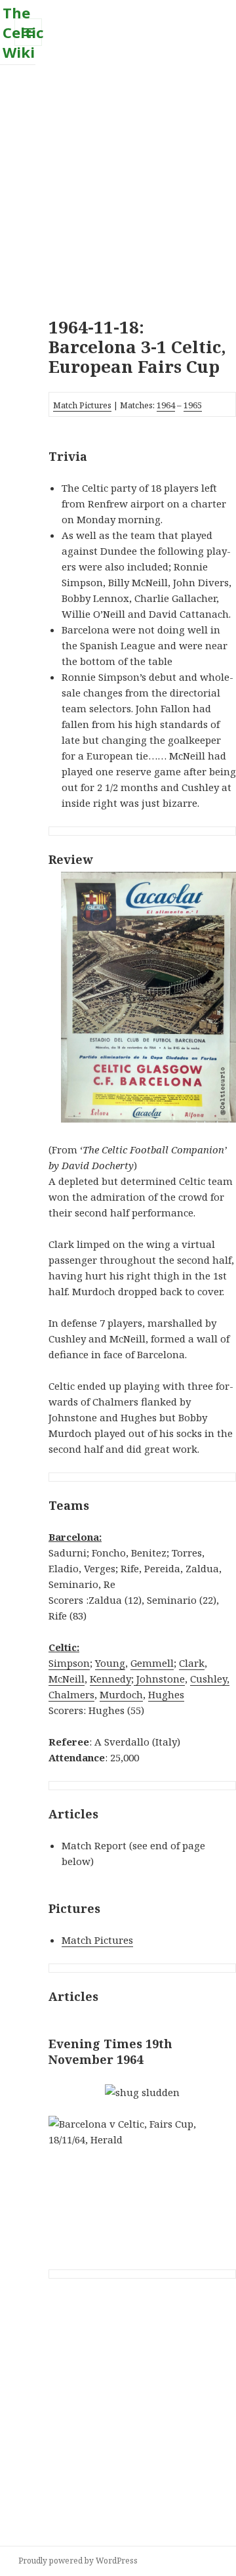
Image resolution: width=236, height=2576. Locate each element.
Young (110, 1663)
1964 (166, 405)
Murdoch (121, 1694)
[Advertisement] (118, 183)
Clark (192, 1663)
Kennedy (110, 1679)
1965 (193, 405)
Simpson (69, 1663)
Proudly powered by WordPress (78, 2561)
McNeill (67, 1679)
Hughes (166, 1694)
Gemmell (152, 1663)
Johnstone (159, 1679)
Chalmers (71, 1694)
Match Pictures (82, 405)
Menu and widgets (29, 46)
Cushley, (210, 1679)
